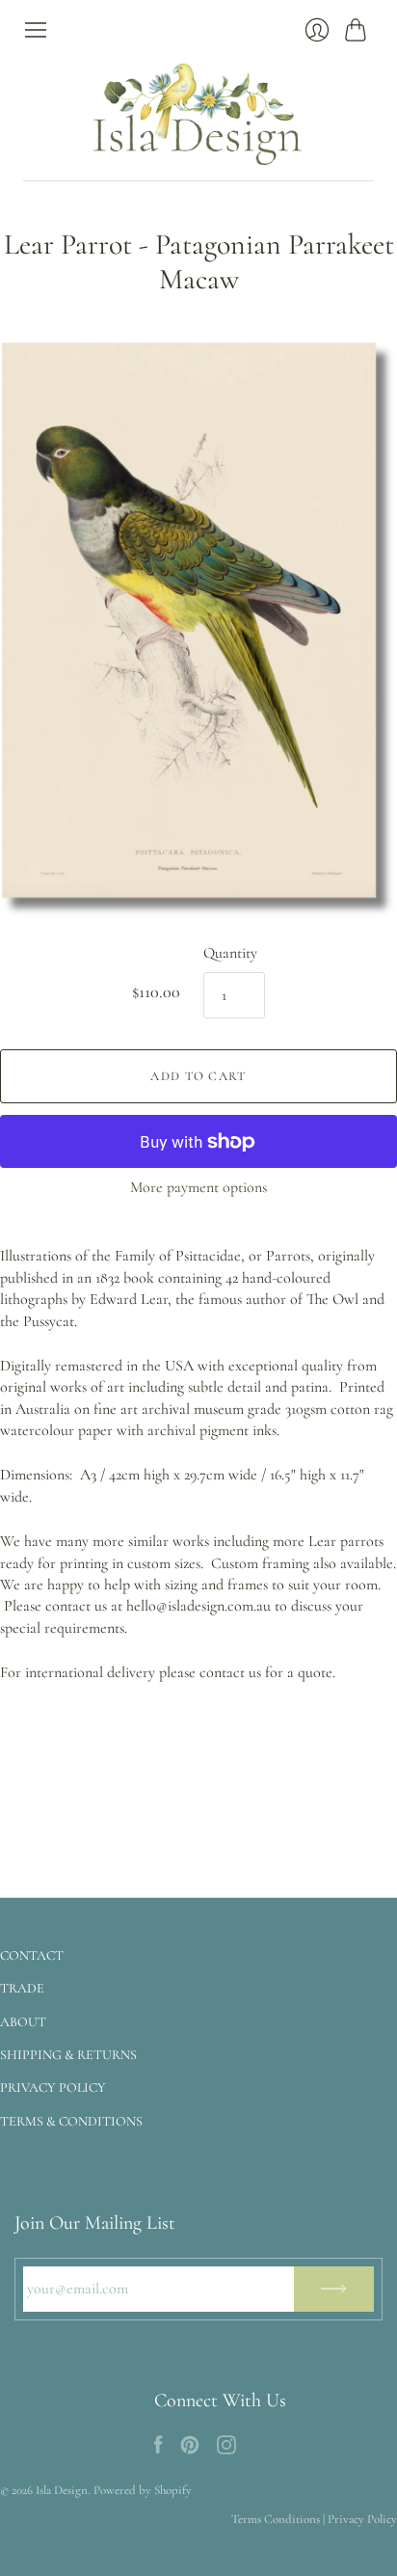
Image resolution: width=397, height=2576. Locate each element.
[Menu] (36, 30)
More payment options (198, 1187)
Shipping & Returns (68, 2055)
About (23, 2022)
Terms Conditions (276, 2519)
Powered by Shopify (143, 2490)
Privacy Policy (53, 2088)
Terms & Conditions (71, 2121)
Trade (22, 1988)
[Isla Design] (198, 111)
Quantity (230, 953)
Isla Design (62, 2490)
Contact (32, 1955)
